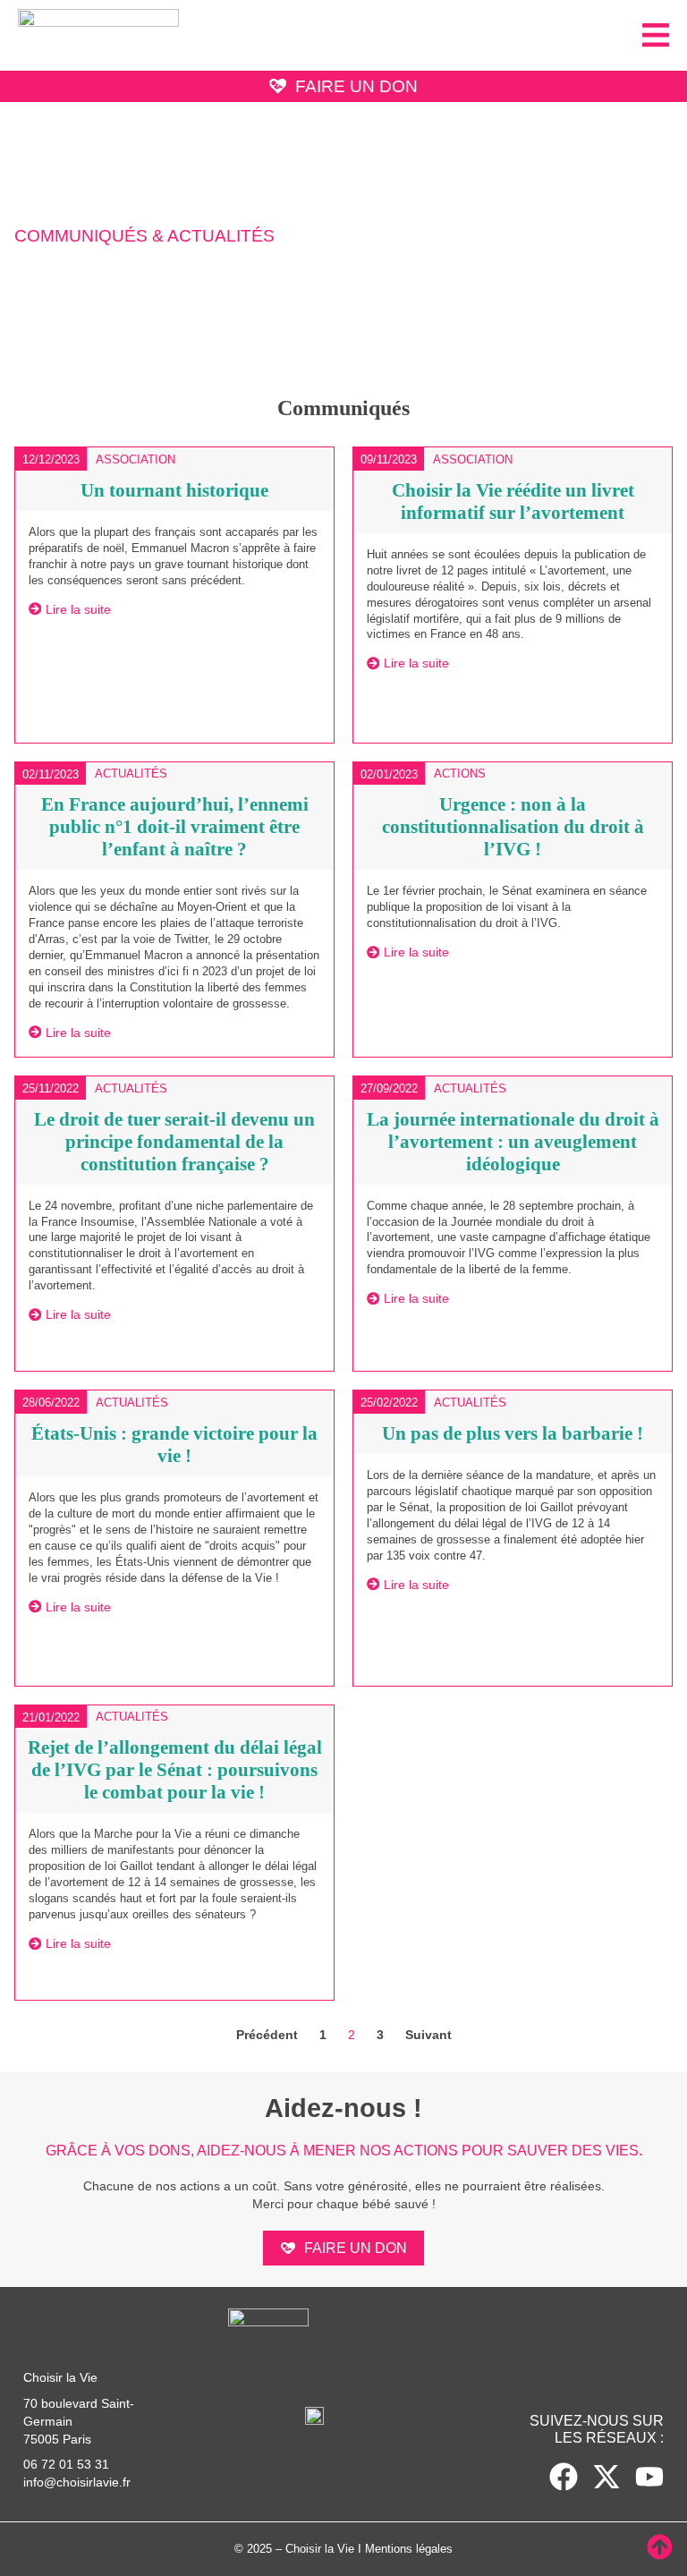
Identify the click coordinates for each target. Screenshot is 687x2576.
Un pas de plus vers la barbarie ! (513, 1433)
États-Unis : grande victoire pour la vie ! (174, 1444)
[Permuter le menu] (656, 35)
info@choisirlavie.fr (77, 2482)
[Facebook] (564, 2477)
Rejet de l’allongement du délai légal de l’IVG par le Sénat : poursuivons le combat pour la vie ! (175, 1769)
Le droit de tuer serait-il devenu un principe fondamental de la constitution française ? (174, 1141)
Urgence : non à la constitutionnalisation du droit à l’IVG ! (513, 826)
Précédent (267, 2035)
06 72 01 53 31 (66, 2464)
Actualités (131, 774)
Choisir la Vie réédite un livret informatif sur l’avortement (513, 501)
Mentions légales (409, 2549)
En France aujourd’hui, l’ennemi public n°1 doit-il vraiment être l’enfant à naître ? (175, 826)
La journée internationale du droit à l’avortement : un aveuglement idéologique (513, 1141)
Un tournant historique (174, 490)
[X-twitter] (606, 2477)
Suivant (428, 2035)
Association (136, 459)
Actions (460, 774)
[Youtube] (649, 2477)
